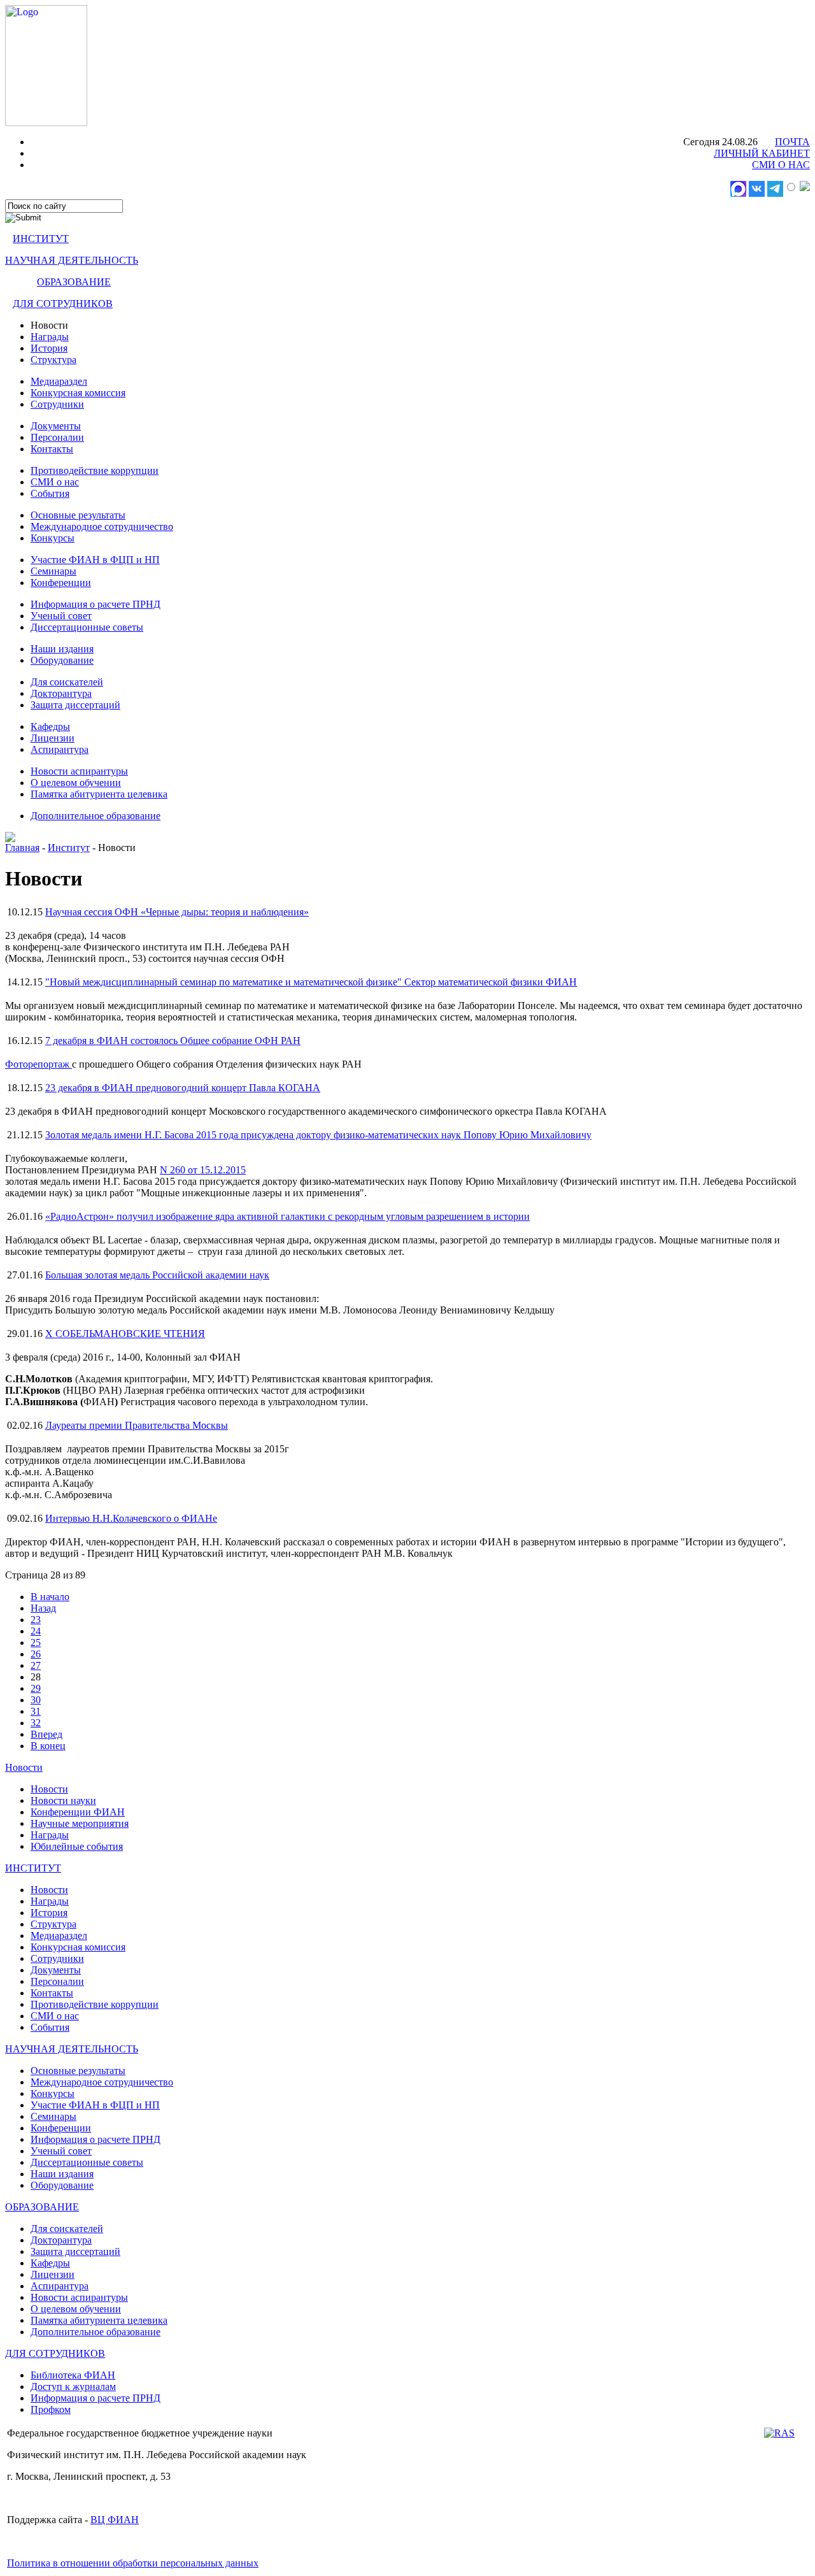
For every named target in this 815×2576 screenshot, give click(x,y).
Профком (51, 2409)
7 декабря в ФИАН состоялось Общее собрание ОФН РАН (173, 1041)
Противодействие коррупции (95, 470)
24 (36, 1631)
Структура (53, 360)
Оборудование (62, 660)
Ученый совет (61, 616)
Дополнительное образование (96, 816)
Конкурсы (53, 538)
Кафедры (50, 726)
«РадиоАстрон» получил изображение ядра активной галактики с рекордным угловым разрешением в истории (287, 1216)
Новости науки (63, 1800)
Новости (24, 1767)
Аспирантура (60, 749)
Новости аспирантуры (79, 771)
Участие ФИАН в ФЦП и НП (95, 560)
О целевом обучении (76, 783)
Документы (56, 426)
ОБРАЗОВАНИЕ (74, 282)
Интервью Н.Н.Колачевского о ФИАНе (131, 1518)
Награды (50, 337)
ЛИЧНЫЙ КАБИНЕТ (762, 153)
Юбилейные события (77, 1846)
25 (36, 1642)
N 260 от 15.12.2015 (203, 1170)
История (49, 348)
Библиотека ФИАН (73, 2375)
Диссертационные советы (87, 627)
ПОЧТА (792, 142)
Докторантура (61, 693)
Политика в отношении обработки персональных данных (133, 2563)
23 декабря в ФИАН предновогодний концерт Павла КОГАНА (183, 1088)
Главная (22, 848)
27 (36, 1665)
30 (36, 1700)
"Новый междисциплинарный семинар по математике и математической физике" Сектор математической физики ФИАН (311, 982)
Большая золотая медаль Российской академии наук (157, 1275)
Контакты (52, 449)
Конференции (61, 583)
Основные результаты (78, 515)
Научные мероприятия (80, 1823)
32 (36, 1723)
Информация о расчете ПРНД (96, 604)
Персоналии (57, 437)
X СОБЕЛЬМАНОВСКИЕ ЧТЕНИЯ (125, 1334)
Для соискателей (67, 682)
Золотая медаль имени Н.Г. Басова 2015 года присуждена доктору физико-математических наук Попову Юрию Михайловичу (318, 1135)
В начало (50, 1597)
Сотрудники (57, 404)
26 (36, 1654)
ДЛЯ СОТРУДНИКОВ (63, 304)
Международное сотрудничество (102, 526)
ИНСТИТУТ (41, 239)
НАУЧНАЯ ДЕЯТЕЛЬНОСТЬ (72, 260)
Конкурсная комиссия (78, 393)
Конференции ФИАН (78, 1812)
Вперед (46, 1734)
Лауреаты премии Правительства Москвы (137, 1425)
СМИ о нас (55, 482)
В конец (48, 1746)
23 (36, 1620)
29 (36, 1688)
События (50, 493)
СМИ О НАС (781, 165)
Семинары (53, 571)
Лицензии (53, 738)
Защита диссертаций (75, 705)
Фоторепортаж (39, 1064)
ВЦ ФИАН (115, 2520)
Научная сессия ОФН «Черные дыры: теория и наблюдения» (177, 912)
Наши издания (62, 649)
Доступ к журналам (73, 2386)
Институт (69, 848)
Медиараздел (59, 381)
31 (36, 1711)
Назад (43, 1608)
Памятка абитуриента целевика (99, 794)
